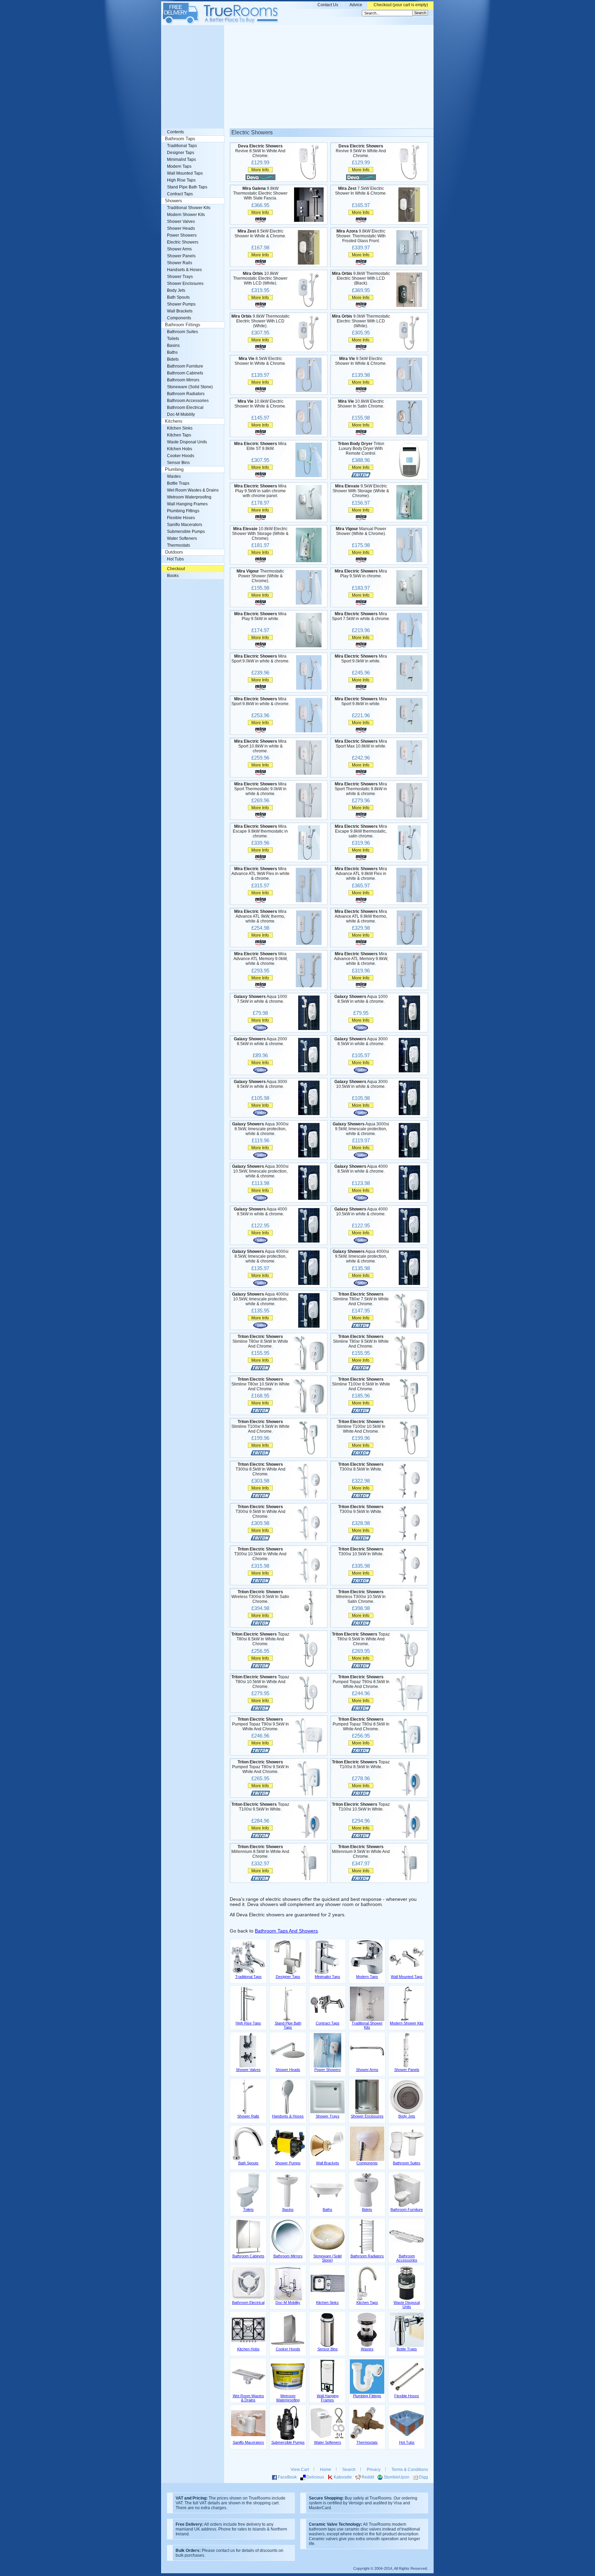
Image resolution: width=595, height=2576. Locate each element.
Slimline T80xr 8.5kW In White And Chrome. (260, 1341)
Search (349, 2470)
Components (179, 318)
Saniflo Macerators (185, 525)
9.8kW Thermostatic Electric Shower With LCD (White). (260, 321)
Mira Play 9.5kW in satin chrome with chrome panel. (260, 491)
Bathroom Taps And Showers (286, 1931)
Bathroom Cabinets (185, 373)
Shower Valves (181, 221)
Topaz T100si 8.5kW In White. (361, 1764)
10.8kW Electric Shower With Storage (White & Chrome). (260, 534)
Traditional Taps (182, 146)
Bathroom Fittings (183, 325)
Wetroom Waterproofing (189, 497)
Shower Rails (180, 263)
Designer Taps (181, 153)
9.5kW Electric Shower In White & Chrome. (361, 361)
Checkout (176, 569)
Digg (424, 2477)
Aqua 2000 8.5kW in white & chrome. (260, 1041)
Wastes (174, 476)
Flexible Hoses (181, 518)
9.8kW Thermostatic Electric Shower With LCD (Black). (361, 278)
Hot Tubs (175, 559)
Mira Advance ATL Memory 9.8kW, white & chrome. (361, 959)
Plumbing (174, 470)
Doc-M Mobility (181, 414)
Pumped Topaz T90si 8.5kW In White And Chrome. (361, 1682)
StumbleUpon (396, 2477)
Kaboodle (343, 2477)
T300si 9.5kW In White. (361, 1509)
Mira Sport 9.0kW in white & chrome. (260, 659)
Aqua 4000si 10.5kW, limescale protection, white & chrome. (260, 1299)
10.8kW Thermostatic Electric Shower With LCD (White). (260, 278)
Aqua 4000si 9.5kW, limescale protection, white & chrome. (361, 1256)
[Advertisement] (297, 77)
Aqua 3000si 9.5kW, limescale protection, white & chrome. (361, 1129)
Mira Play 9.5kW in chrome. (361, 574)
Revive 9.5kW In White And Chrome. (361, 151)
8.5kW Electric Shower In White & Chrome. (260, 234)
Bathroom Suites (182, 332)
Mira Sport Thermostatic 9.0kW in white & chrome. (260, 789)
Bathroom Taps (180, 139)
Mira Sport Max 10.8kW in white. (361, 744)
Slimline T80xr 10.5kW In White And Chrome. (260, 1384)
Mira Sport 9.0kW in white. (361, 659)
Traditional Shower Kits (189, 208)
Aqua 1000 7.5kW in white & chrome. (260, 999)
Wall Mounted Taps (185, 173)
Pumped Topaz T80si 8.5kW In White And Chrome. (361, 1724)
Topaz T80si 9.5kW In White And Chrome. (361, 1639)
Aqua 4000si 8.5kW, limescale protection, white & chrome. (260, 1256)
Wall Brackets (180, 311)
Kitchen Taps (179, 435)
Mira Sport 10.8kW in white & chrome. (260, 746)
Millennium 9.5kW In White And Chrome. (361, 1852)
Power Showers (182, 235)
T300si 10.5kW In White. (361, 1552)
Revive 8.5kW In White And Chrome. (260, 151)
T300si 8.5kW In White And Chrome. (260, 1469)
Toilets (173, 339)
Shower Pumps (181, 304)
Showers (174, 201)
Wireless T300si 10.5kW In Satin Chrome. (361, 1597)
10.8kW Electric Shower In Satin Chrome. (361, 404)
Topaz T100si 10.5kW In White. (361, 1807)
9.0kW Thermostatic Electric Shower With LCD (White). (361, 321)
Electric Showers (183, 242)
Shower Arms (179, 249)
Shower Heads (181, 228)
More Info (260, 170)
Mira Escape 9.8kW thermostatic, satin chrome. (361, 831)
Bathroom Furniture (185, 366)
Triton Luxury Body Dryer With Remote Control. (361, 449)
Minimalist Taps (181, 159)
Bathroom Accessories (188, 401)
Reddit (368, 2477)
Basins (173, 346)
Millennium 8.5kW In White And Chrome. (260, 1852)
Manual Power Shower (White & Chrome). (361, 531)
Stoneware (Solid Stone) (190, 387)
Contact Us (328, 5)
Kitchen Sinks (180, 428)
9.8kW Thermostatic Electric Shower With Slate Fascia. (260, 193)
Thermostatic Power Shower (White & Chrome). (260, 576)
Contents (175, 132)
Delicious (315, 2477)
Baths (172, 352)
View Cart (300, 2470)
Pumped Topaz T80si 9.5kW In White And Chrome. (260, 1767)
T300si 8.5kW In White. (361, 1467)
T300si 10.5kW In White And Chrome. (260, 1554)
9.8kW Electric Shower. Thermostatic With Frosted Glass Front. (361, 236)
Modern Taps (179, 166)
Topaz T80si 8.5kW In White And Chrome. (260, 1639)
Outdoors (174, 552)
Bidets (173, 359)
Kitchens (174, 421)
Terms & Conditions (410, 2470)
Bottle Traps (178, 483)
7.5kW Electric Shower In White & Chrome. (361, 191)
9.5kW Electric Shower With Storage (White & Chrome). (361, 491)
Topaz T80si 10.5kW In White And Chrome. (260, 1682)
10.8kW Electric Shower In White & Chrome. (260, 404)
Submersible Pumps (186, 532)
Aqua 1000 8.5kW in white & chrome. (361, 999)
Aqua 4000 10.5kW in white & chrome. (361, 1212)
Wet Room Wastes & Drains (193, 490)
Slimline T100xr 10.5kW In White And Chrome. (361, 1426)
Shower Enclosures (185, 284)
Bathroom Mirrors (183, 380)
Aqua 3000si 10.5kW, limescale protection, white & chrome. (260, 1171)
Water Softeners (182, 538)
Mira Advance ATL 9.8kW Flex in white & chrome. (361, 874)
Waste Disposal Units (187, 442)
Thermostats (179, 545)
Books (173, 576)
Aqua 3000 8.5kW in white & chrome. (361, 1041)
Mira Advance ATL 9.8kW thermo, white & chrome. (361, 916)
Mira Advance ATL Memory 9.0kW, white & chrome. (260, 959)
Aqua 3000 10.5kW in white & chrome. (361, 1084)
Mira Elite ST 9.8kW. (260, 446)
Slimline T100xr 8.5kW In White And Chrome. (361, 1384)
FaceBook (287, 2477)
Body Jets (176, 290)
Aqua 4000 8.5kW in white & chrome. (361, 1169)
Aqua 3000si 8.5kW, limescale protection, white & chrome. (260, 1129)
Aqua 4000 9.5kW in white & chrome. (260, 1212)
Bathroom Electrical (185, 408)
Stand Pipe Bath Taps (187, 187)
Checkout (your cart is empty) (401, 5)
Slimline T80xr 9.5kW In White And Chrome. (361, 1341)
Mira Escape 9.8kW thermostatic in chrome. (260, 831)
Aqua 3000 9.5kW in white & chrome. (260, 1084)
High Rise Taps (181, 180)
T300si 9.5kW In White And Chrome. (260, 1512)
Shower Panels (181, 256)
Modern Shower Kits (186, 215)
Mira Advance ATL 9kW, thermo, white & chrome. (260, 916)
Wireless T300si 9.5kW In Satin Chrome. (260, 1597)
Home (326, 2470)
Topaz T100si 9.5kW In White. (260, 1807)
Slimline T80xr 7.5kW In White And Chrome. (361, 1299)
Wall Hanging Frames (187, 504)
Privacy (374, 2470)
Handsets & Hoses (184, 270)
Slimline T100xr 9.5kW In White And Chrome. (260, 1426)
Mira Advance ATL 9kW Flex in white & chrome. (260, 874)
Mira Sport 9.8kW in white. (361, 701)
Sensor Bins (178, 463)
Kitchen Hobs (180, 449)
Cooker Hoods (181, 456)
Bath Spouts (178, 297)
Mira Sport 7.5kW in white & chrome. (361, 616)
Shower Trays (180, 277)
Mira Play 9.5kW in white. (260, 616)
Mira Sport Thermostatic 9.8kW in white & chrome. (361, 789)
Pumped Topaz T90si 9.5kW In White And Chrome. (260, 1724)
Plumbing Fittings (183, 511)
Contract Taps (180, 194)
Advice (356, 5)
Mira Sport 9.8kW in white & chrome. (260, 701)
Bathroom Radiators (186, 394)
